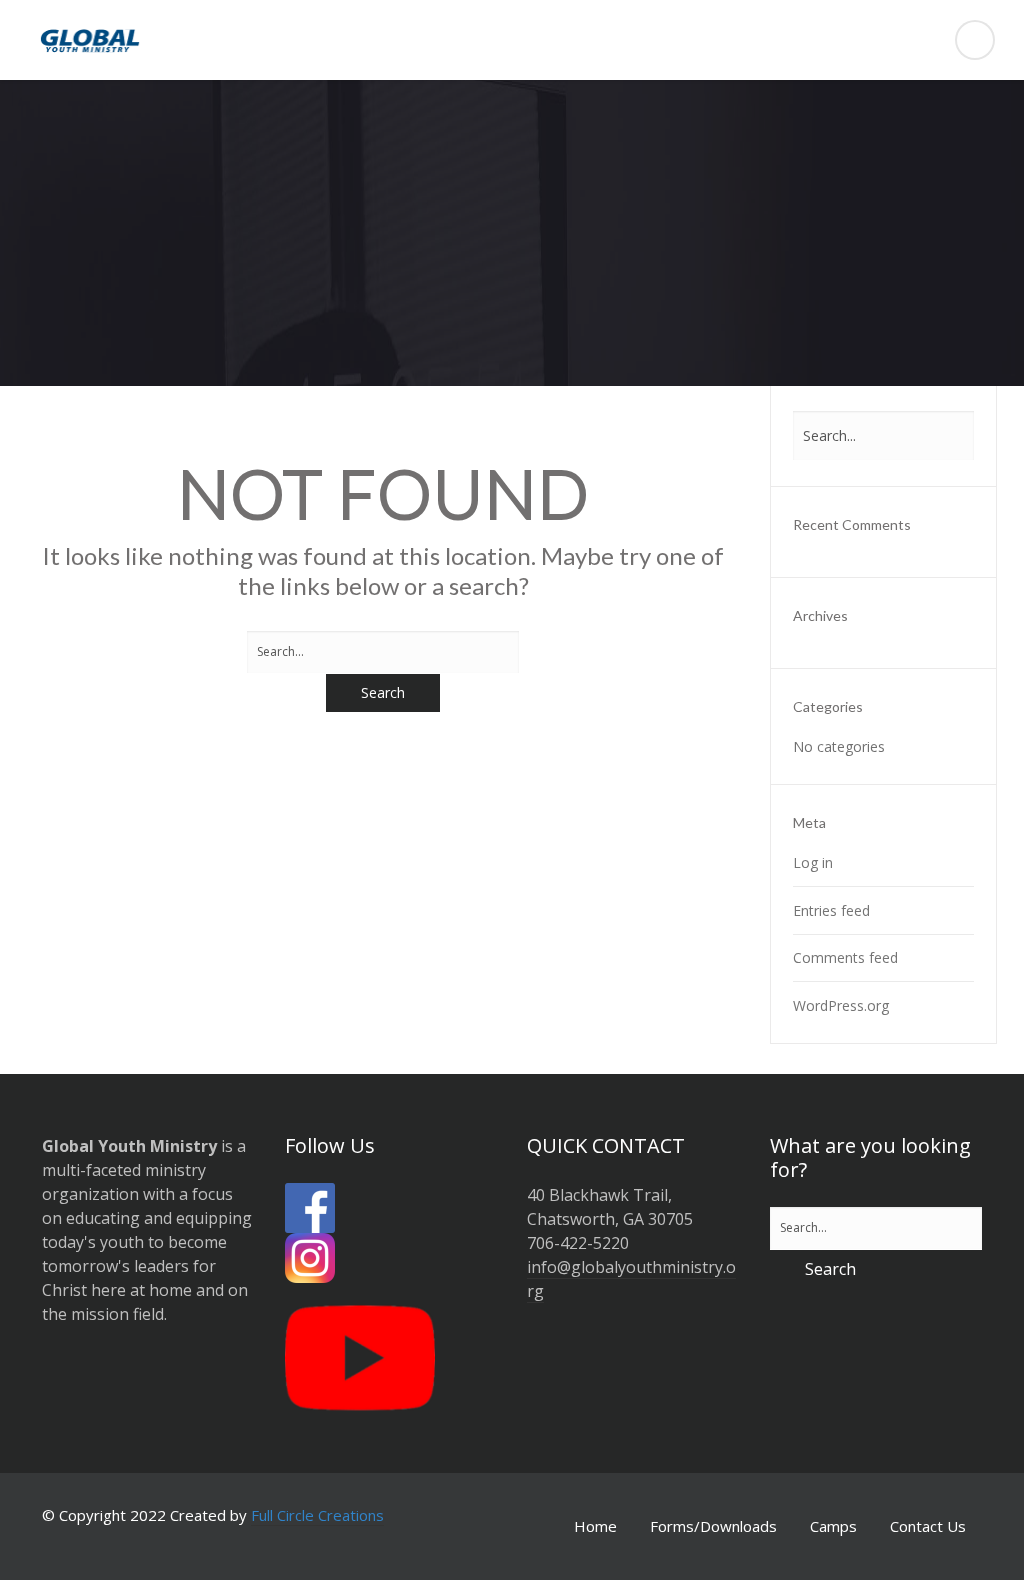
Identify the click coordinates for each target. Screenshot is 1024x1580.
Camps (833, 1526)
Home (595, 1526)
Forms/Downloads (713, 1526)
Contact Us (928, 1526)
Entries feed (831, 910)
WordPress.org (841, 1005)
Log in (813, 862)
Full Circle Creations (317, 1515)
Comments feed (845, 957)
